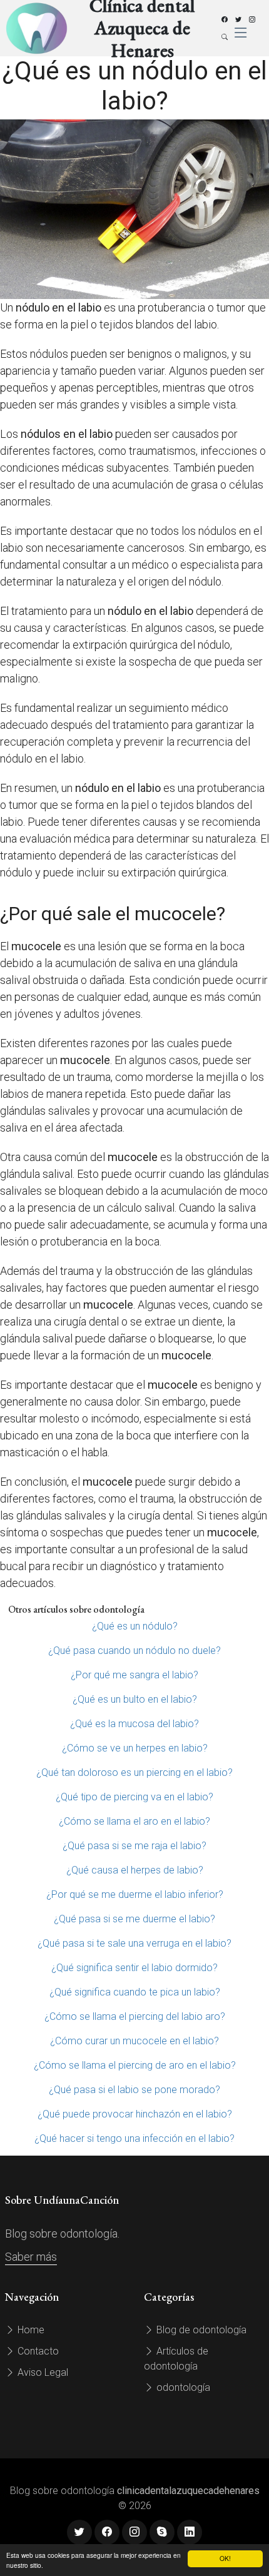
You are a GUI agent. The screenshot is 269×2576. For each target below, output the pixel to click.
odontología (182, 2387)
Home (30, 2330)
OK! (225, 2558)
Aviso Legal (42, 2372)
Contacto (37, 2351)
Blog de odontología (200, 2330)
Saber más (31, 2257)
